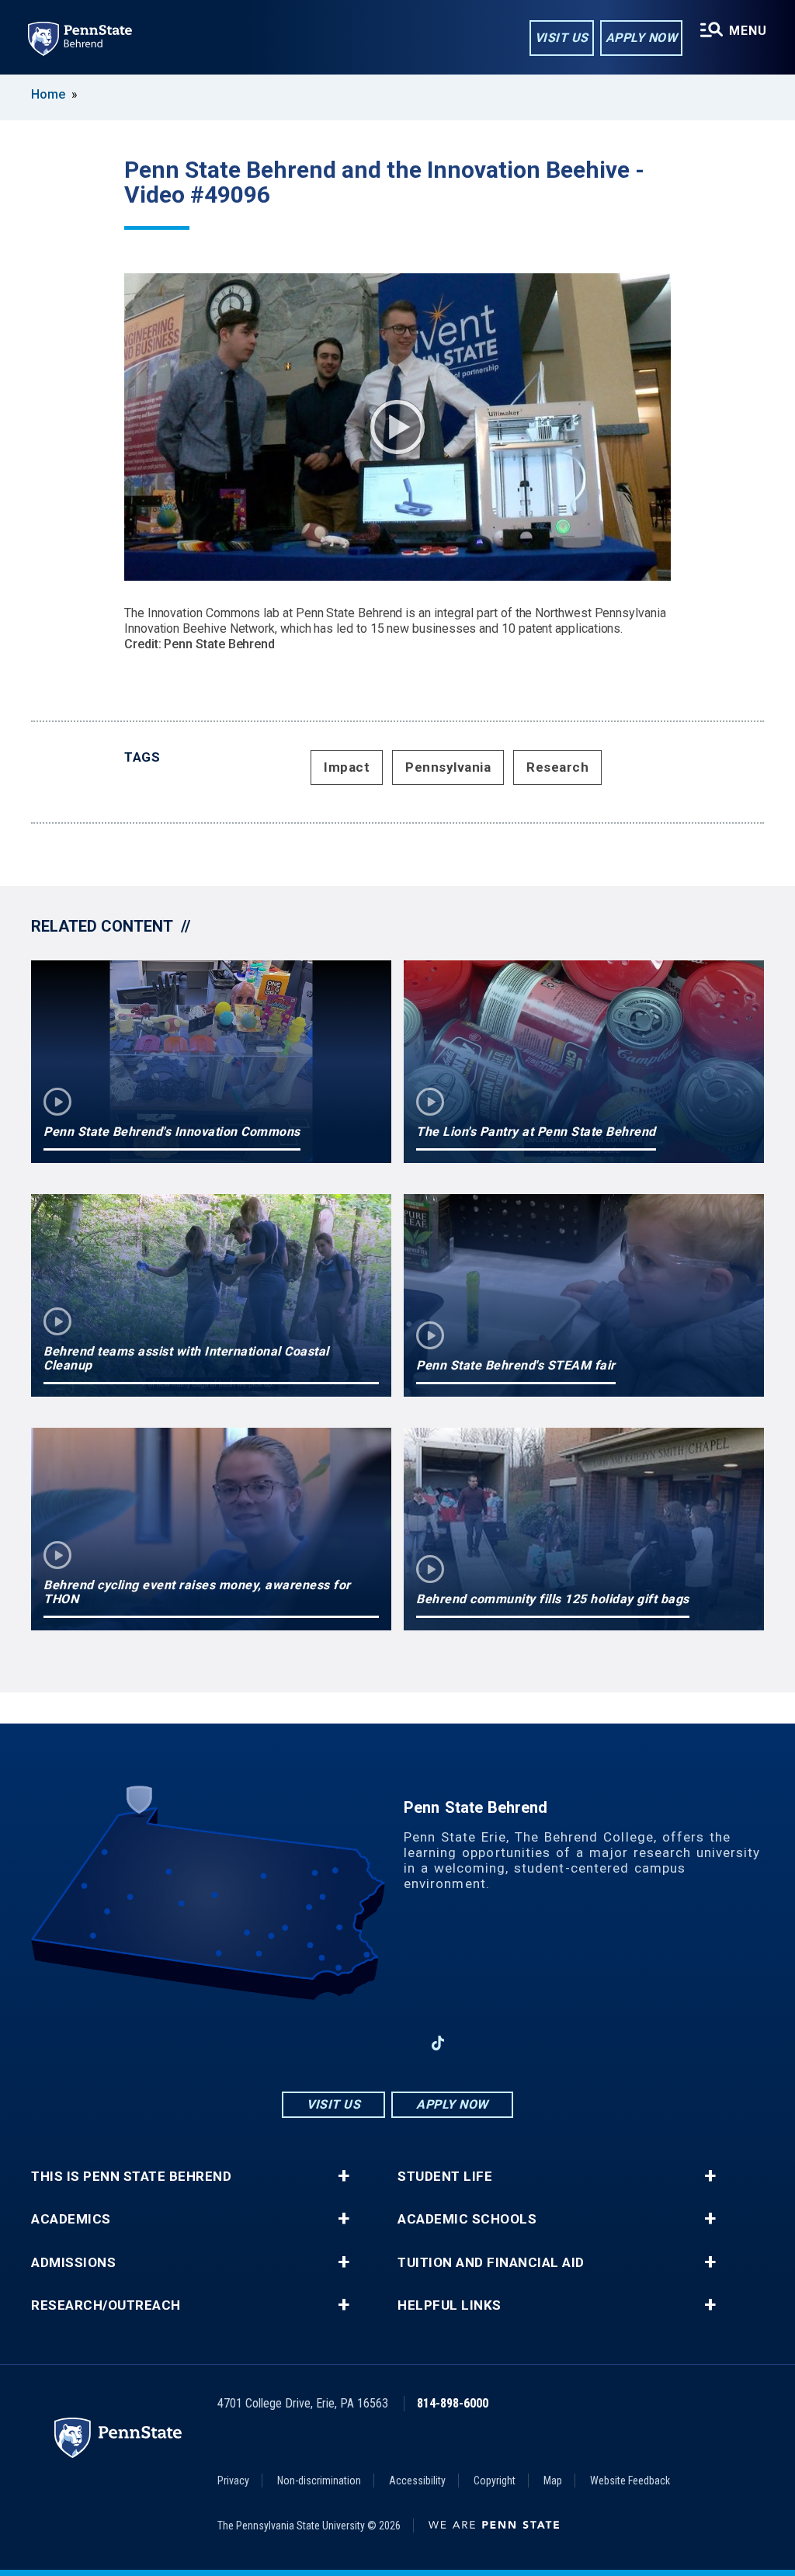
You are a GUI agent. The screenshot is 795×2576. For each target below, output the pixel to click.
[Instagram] (357, 2043)
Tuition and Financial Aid (491, 2263)
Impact (347, 767)
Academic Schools (467, 2219)
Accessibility (417, 2481)
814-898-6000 (453, 2403)
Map (553, 2481)
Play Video (397, 427)
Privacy (233, 2481)
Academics (71, 2219)
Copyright (495, 2481)
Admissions (73, 2263)
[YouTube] (478, 2043)
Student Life (445, 2177)
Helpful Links (450, 2305)
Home (48, 94)
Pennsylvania (448, 767)
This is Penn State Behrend (131, 2177)
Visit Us (562, 38)
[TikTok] (438, 2044)
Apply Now (642, 38)
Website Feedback (630, 2481)
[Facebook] (317, 2043)
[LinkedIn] (397, 2043)
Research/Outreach (106, 2305)
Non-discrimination (319, 2481)
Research (557, 767)
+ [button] (344, 2176)
